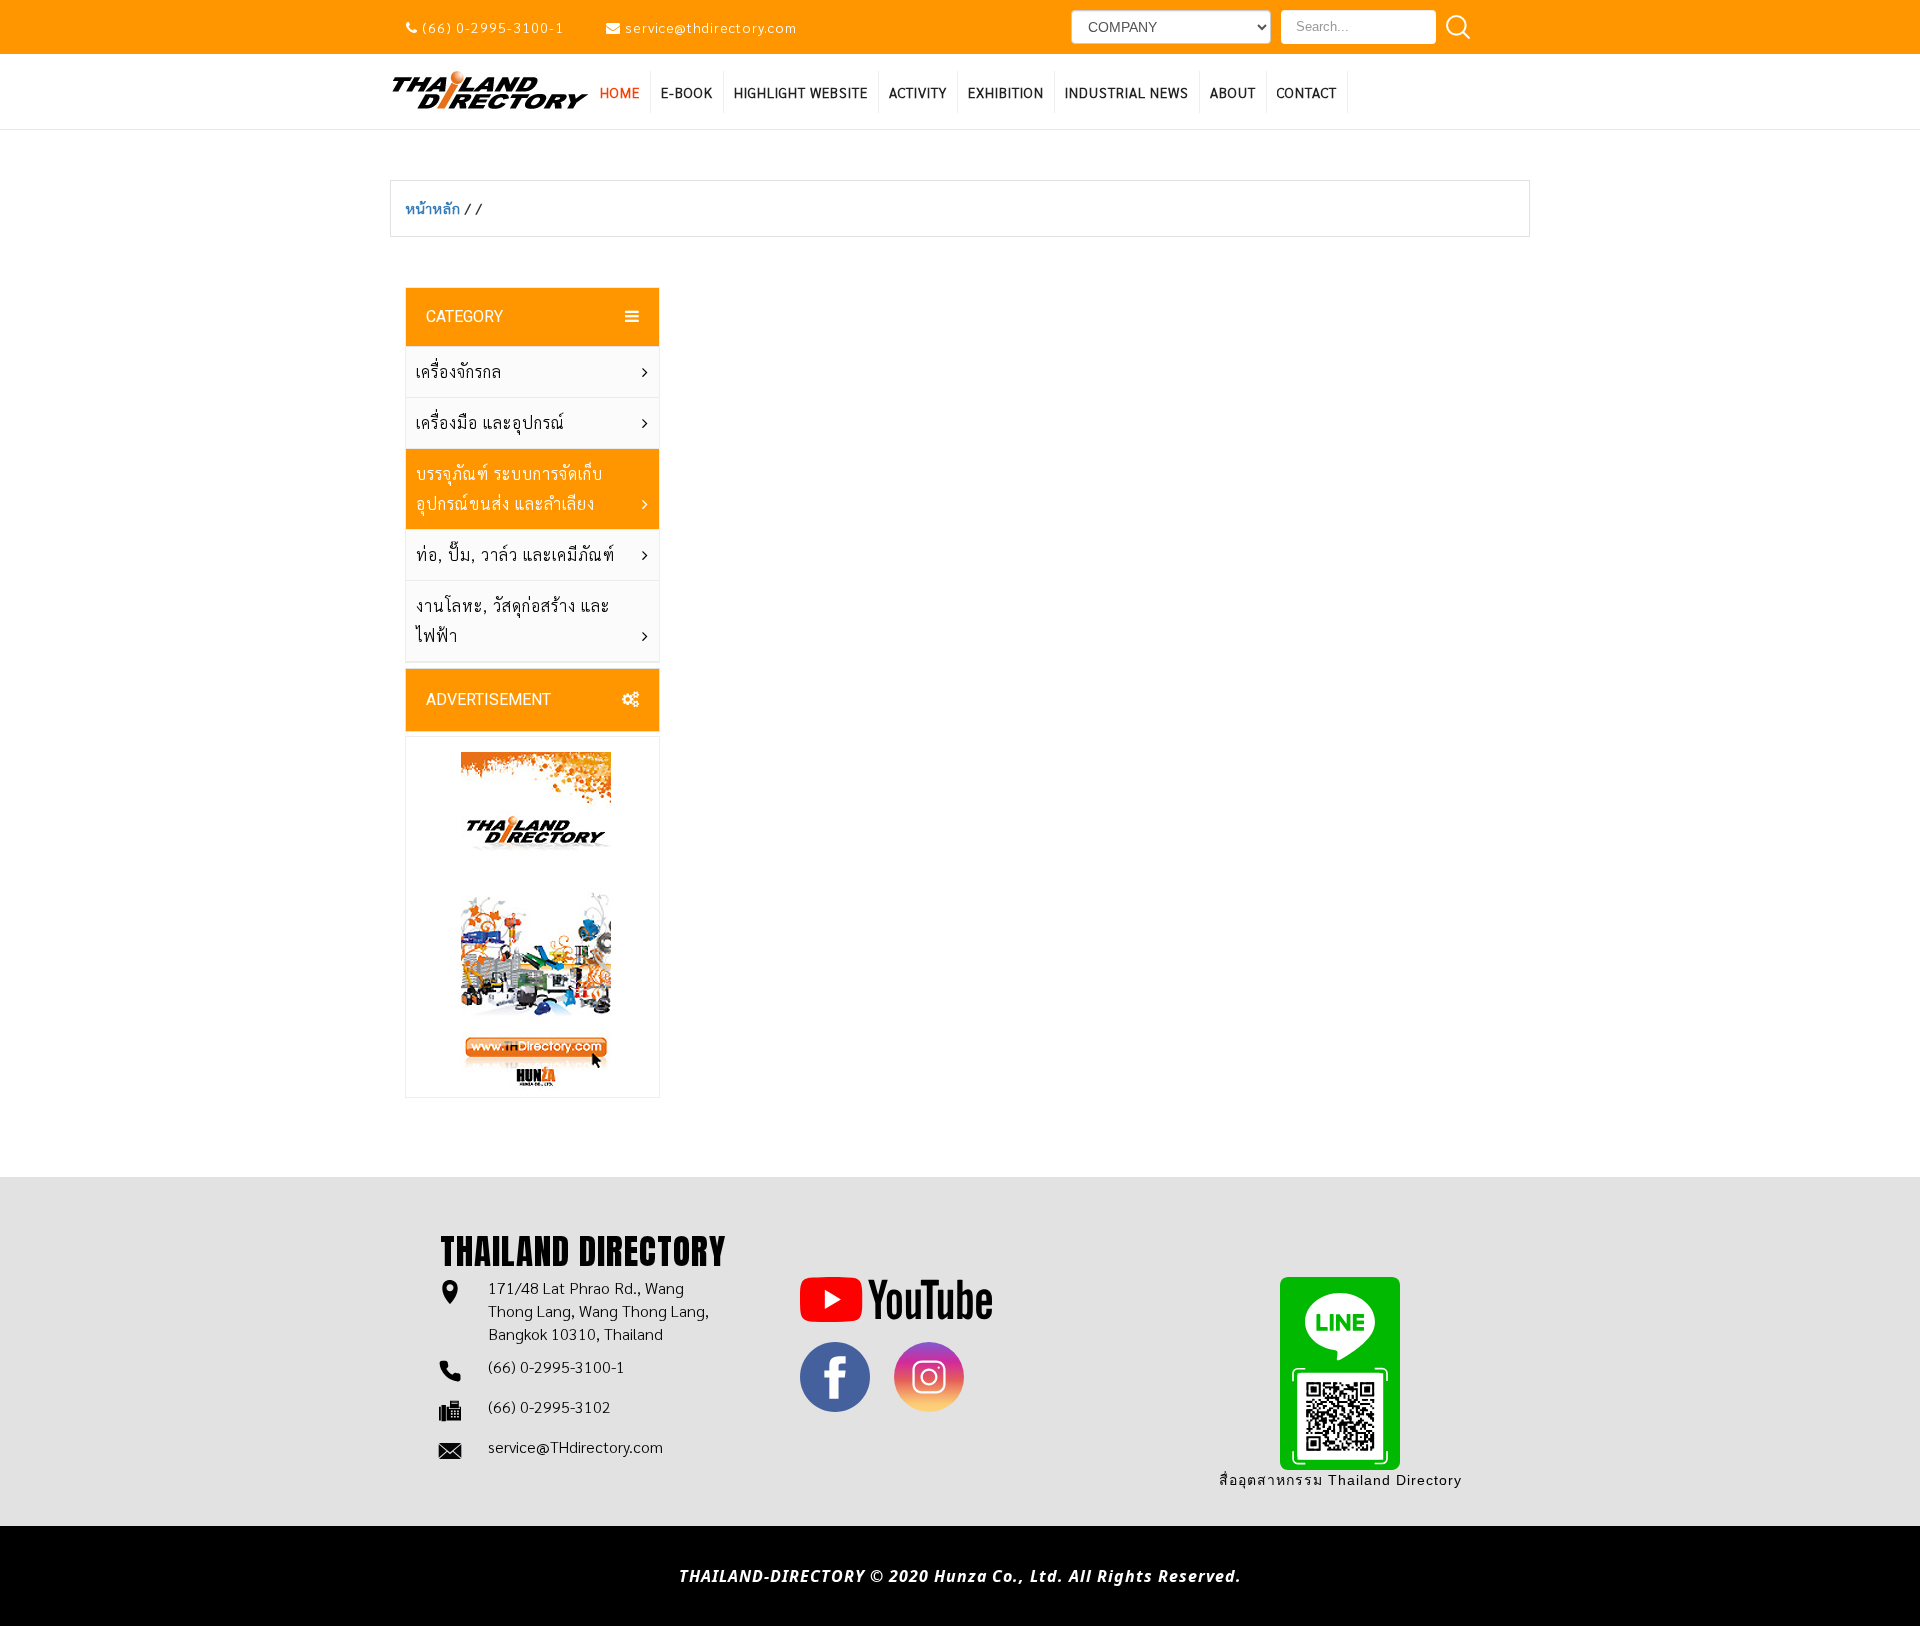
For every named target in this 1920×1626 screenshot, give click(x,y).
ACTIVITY (918, 92)
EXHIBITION (1006, 92)
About (1233, 92)
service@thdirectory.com (711, 27)
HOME (620, 92)
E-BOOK (687, 92)
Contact (1307, 92)
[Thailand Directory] (490, 88)
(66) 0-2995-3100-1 (493, 27)
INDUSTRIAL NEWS (1127, 92)
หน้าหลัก (435, 208)
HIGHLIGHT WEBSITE (801, 92)
